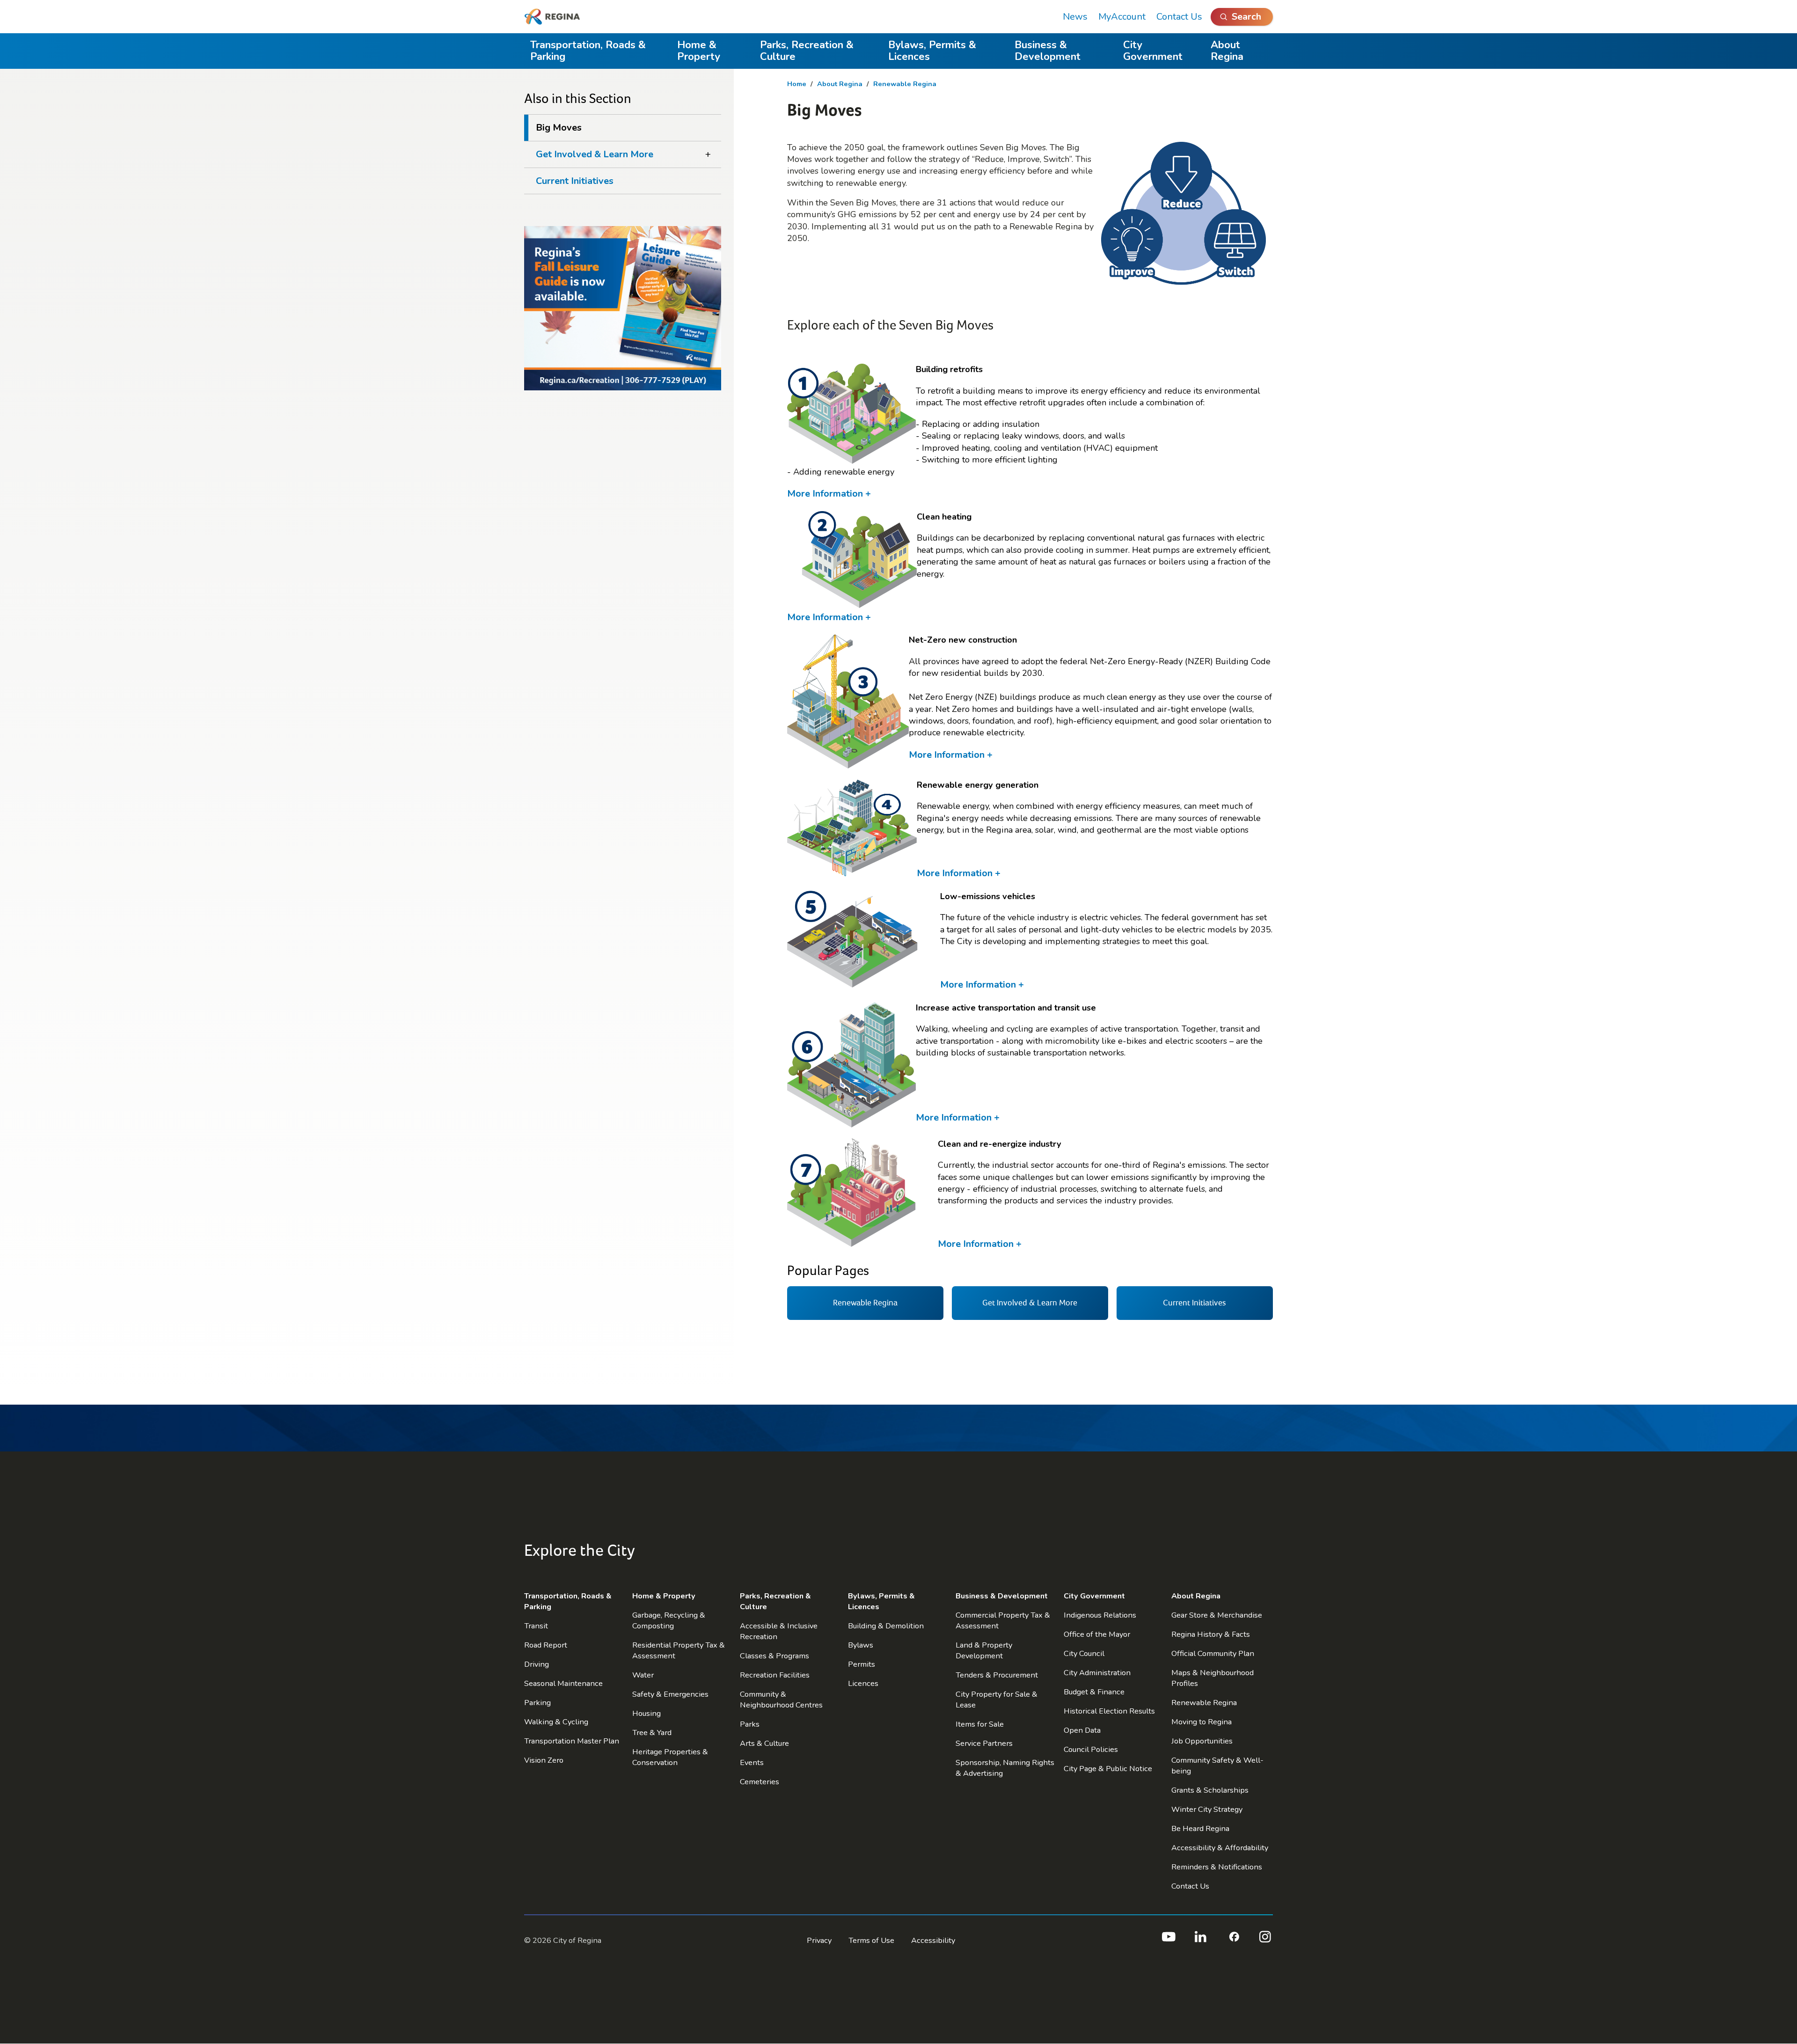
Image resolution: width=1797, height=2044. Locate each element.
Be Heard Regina (1200, 1828)
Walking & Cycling (556, 1722)
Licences (863, 1683)
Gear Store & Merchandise (1217, 1615)
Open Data (1082, 1730)
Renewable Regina (905, 84)
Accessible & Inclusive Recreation (779, 1631)
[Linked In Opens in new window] (1201, 1941)
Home (797, 84)
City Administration (1097, 1673)
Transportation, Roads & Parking (588, 51)
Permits (862, 1664)
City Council (1084, 1653)
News (1075, 17)
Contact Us (1179, 17)
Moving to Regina (1202, 1722)
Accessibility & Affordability (1220, 1848)
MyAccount (1122, 17)
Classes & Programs (774, 1656)
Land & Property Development (984, 1650)
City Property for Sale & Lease (997, 1700)
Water (643, 1675)
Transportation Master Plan (572, 1741)
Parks (750, 1724)
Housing (646, 1713)
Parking (537, 1703)
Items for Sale (980, 1724)
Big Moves (559, 128)
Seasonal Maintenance (563, 1683)
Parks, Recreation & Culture (807, 51)
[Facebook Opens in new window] (1233, 1941)
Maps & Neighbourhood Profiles (1213, 1678)
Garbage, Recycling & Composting (669, 1620)
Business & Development (1048, 51)
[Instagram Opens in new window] (1265, 1941)
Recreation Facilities (775, 1675)
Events (752, 1762)
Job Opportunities (1202, 1741)
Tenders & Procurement (997, 1675)
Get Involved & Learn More (595, 154)
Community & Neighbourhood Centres (781, 1700)
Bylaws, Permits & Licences (932, 51)
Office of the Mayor (1097, 1634)
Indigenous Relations (1100, 1615)
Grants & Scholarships (1210, 1790)
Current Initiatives (575, 181)
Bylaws (861, 1645)
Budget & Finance (1094, 1692)
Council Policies (1091, 1749)
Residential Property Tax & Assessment (679, 1650)
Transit (536, 1626)
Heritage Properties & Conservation (670, 1757)
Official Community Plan (1213, 1653)
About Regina (1227, 51)
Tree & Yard (652, 1733)
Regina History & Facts (1211, 1634)
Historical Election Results (1109, 1711)
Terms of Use (871, 1940)
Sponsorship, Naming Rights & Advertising (1005, 1768)
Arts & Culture (764, 1743)
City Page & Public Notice (1108, 1769)
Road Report (546, 1645)
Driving (537, 1664)
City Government (1153, 51)
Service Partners (984, 1743)
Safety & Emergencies (670, 1694)
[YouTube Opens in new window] (1168, 1941)
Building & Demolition (886, 1626)
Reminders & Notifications (1217, 1867)
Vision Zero (544, 1760)
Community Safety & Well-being (1217, 1766)
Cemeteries (760, 1782)
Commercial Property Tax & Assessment (1003, 1620)
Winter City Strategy (1207, 1809)
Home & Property (699, 51)
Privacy (819, 1940)
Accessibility (933, 1940)
